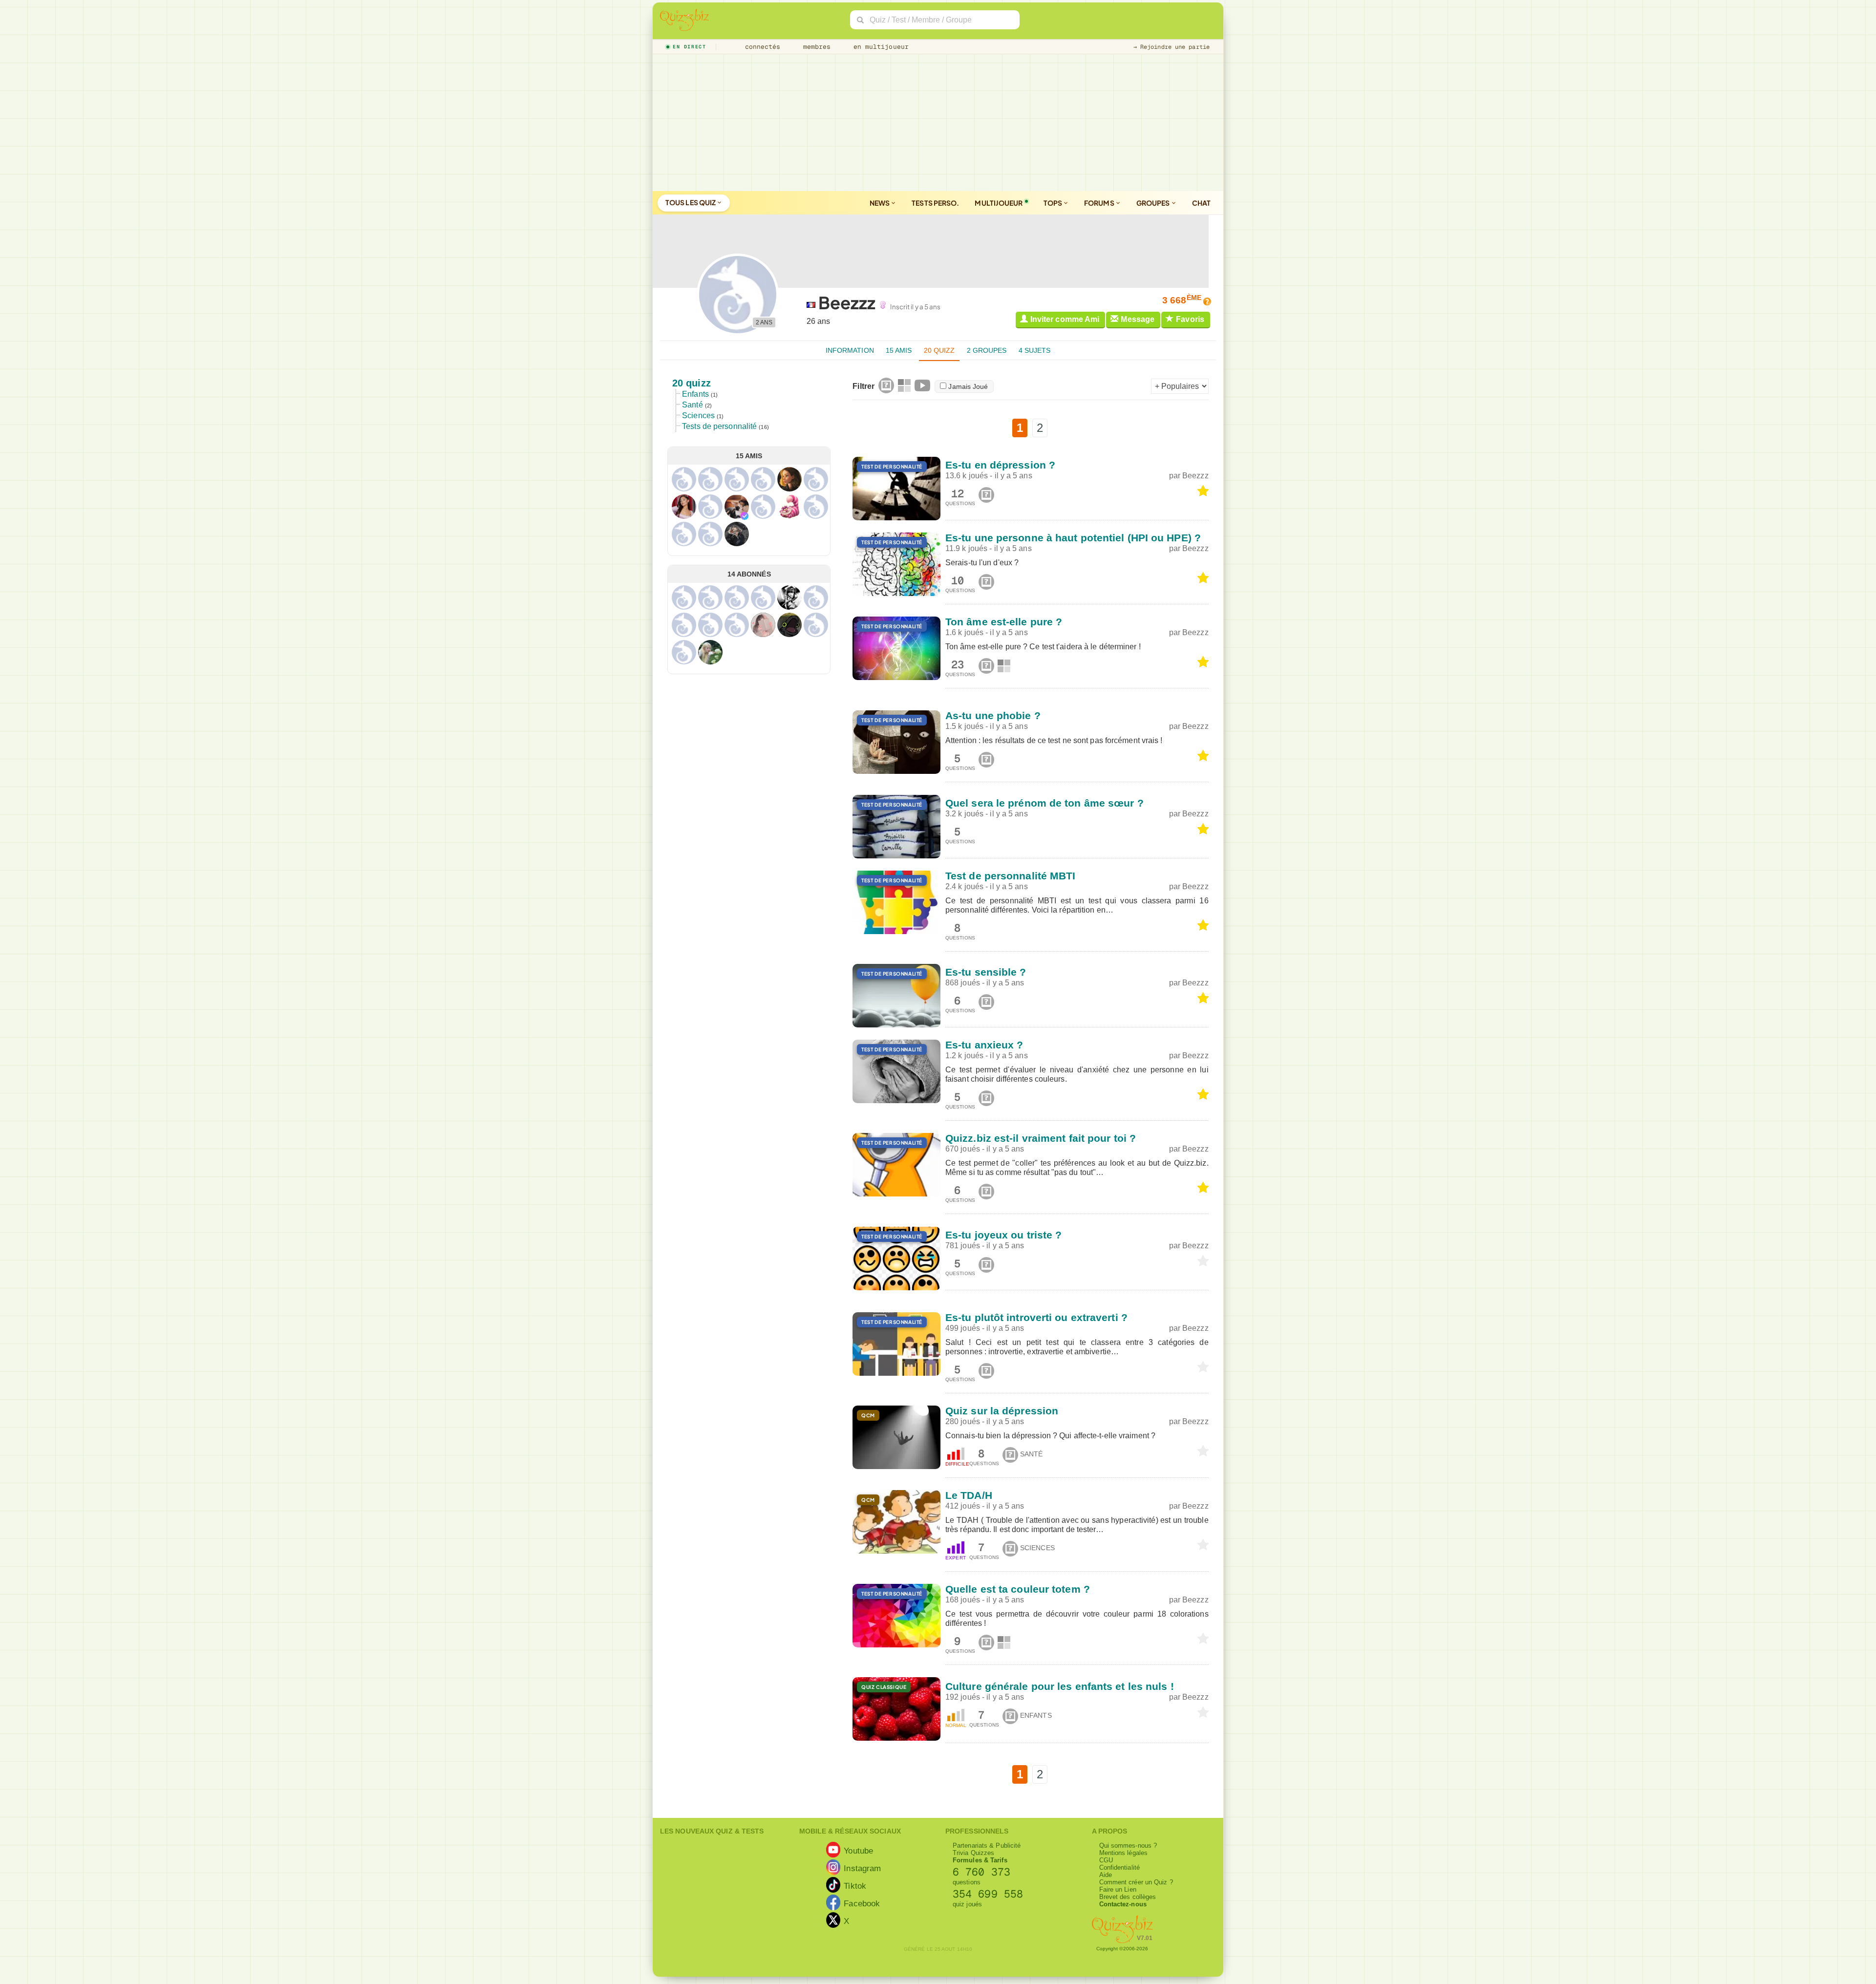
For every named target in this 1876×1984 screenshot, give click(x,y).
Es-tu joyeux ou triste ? (1003, 1235)
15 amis (899, 350)
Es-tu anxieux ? (984, 1045)
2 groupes (987, 350)
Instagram (862, 1868)
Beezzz (1195, 476)
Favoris (1190, 319)
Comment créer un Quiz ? (1136, 1882)
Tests (935, 203)
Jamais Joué (968, 386)
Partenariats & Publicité (987, 1845)
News (880, 203)
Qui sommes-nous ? (1128, 1845)
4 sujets (1035, 350)
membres (815, 47)
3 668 (1182, 300)
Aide (1106, 1875)
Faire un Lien (1118, 1889)
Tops (1054, 203)
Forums (1100, 203)
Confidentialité (1120, 1867)
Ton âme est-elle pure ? (1004, 622)
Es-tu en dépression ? (1000, 465)
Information (850, 350)
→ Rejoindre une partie (1172, 47)
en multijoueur (879, 47)
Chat (1201, 203)
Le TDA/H (969, 1495)
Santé (693, 405)
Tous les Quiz (691, 202)
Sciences (698, 416)
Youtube (858, 1850)
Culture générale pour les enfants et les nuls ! (1060, 1686)
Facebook (862, 1903)
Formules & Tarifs (980, 1860)
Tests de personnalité (719, 426)
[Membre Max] (745, 516)
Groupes (1154, 203)
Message (1138, 319)
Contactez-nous (1123, 1904)
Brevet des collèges (1128, 1897)
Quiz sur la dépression (1002, 1411)
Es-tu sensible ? (986, 972)
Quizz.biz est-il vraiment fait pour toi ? (1041, 1138)
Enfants (695, 394)
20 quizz (939, 350)
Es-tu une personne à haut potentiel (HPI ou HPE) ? (1073, 538)
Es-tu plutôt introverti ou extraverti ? (1036, 1317)
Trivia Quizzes (973, 1853)
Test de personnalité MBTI (1011, 876)
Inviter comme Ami (1065, 319)
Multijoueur (999, 203)
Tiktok (855, 1885)
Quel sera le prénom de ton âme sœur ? (1045, 803)
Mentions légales (1124, 1853)
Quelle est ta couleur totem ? (1018, 1589)
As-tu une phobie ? (993, 715)
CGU (1106, 1860)
